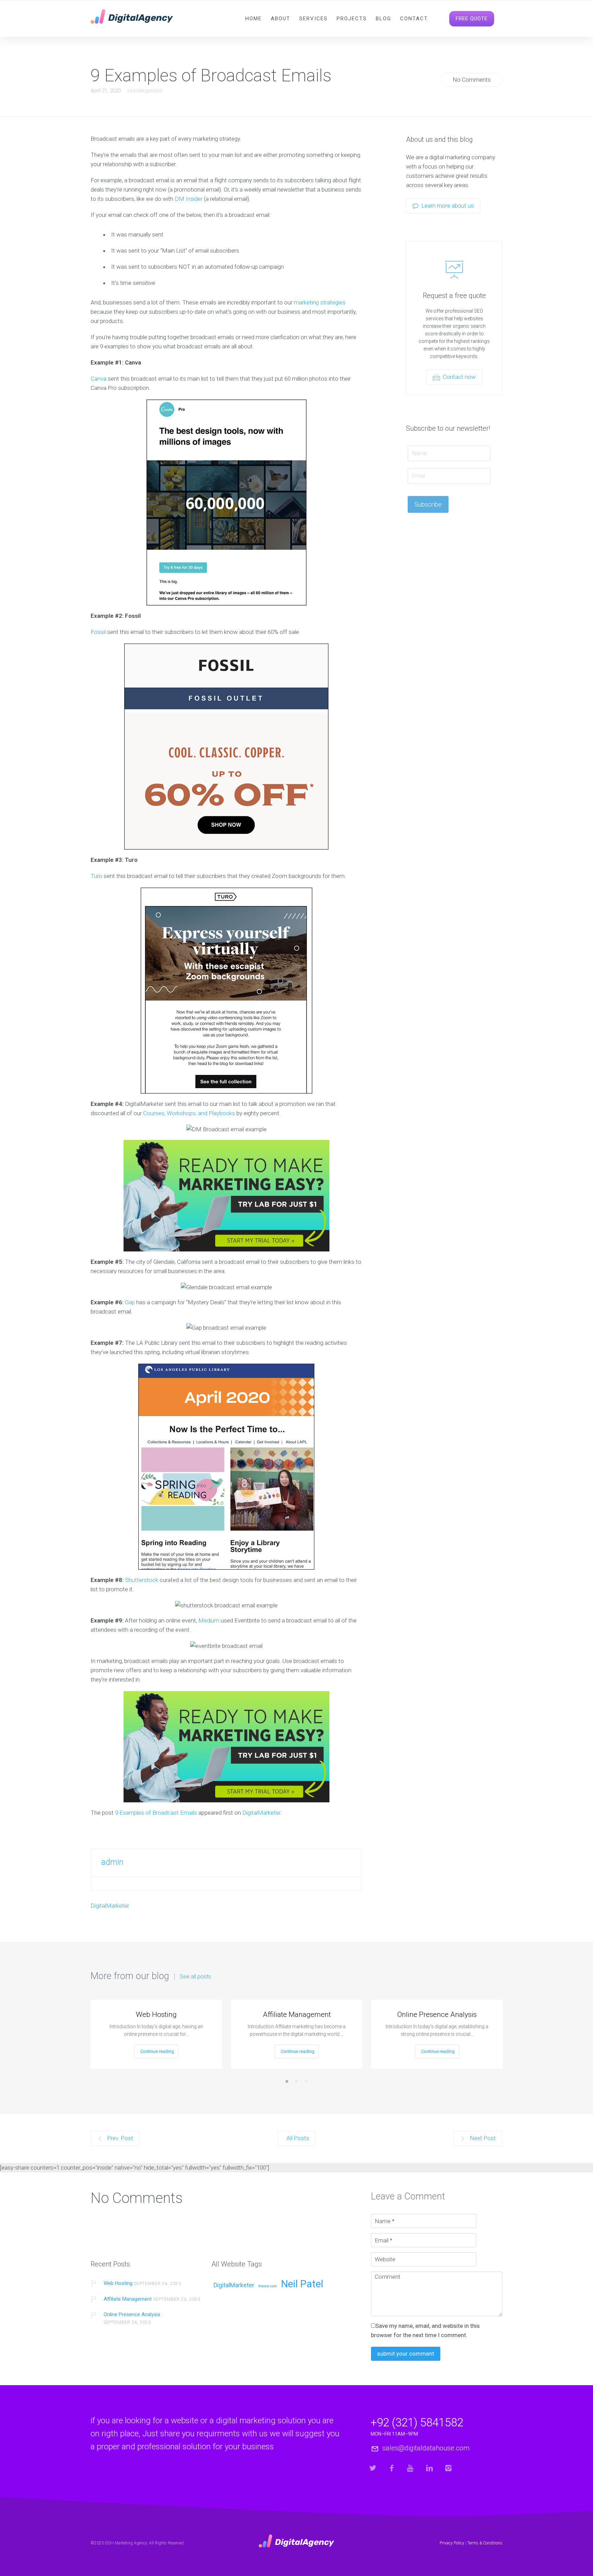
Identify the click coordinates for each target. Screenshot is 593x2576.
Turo (96, 876)
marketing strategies (320, 302)
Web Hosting (156, 2014)
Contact (414, 19)
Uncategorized (145, 91)
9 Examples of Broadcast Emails (156, 1813)
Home (254, 19)
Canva (98, 379)
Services (313, 19)
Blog (383, 19)
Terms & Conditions (485, 2543)
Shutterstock (142, 1580)
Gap (130, 1302)
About (281, 19)
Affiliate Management (297, 2014)
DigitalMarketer (261, 1813)
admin (112, 1862)
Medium (209, 1620)
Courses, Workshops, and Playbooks (189, 1113)
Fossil (98, 632)
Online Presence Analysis (437, 2014)
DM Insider (189, 199)
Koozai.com (268, 2286)
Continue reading (157, 2051)
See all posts (195, 1977)
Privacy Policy (452, 2543)
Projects (352, 19)
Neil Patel (302, 2284)
